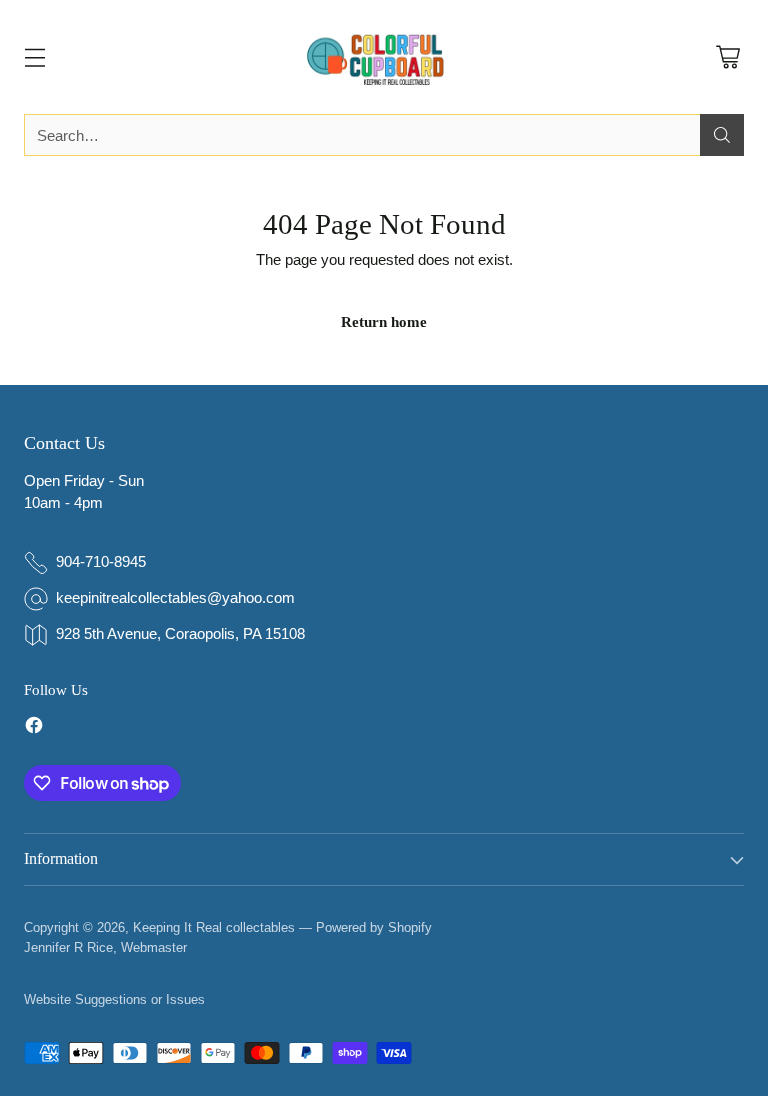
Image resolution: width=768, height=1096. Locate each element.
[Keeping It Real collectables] (384, 57)
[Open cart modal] (727, 57)
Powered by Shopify (374, 927)
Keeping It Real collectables (214, 927)
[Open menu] (34, 57)
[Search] (722, 135)
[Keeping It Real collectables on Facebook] (34, 728)
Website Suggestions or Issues (114, 999)
